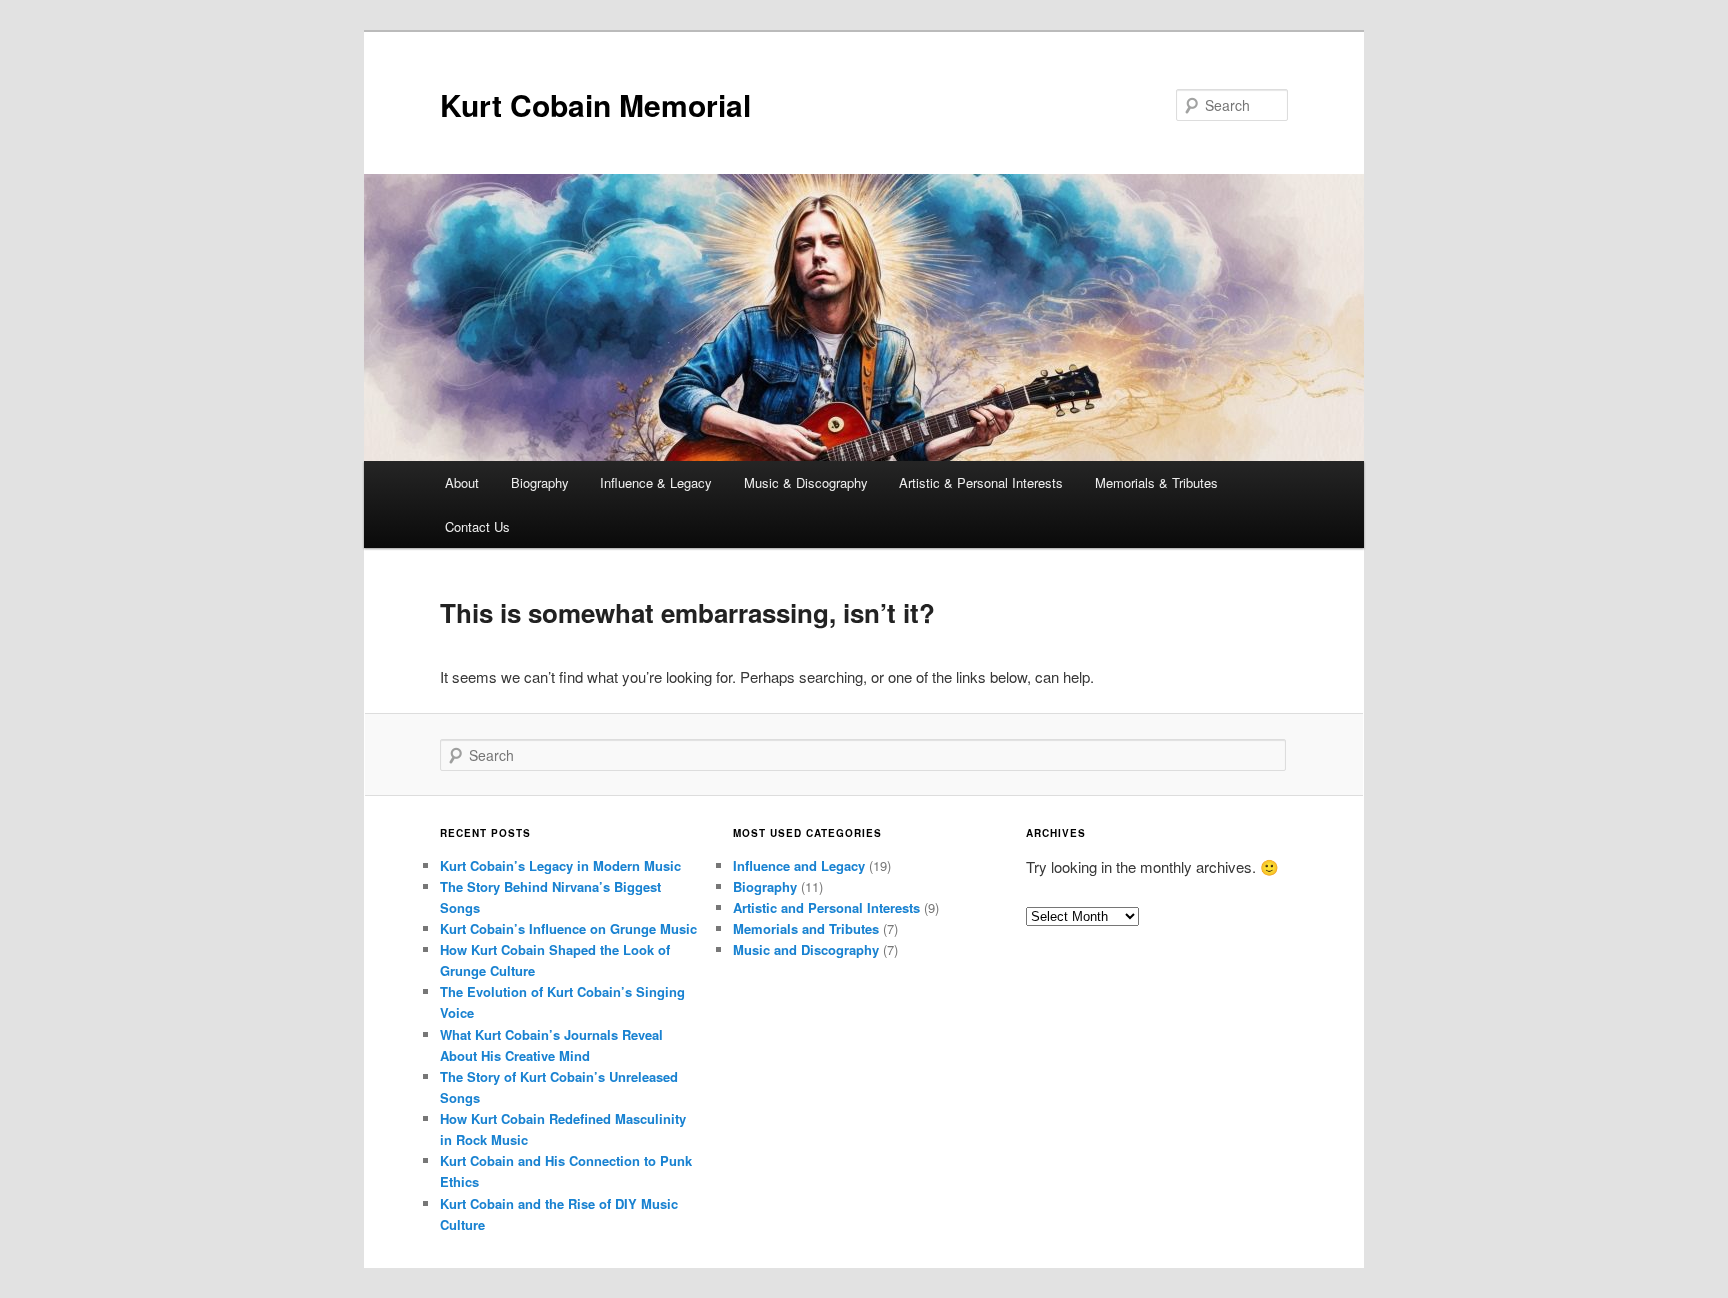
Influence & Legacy (656, 482)
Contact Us (477, 526)
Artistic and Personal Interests (826, 907)
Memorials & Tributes (1156, 482)
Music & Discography (806, 482)
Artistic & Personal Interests (981, 482)
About (462, 482)
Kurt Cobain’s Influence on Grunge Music (568, 928)
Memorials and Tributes (806, 928)
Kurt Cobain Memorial (595, 104)
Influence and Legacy (799, 865)
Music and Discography (806, 949)
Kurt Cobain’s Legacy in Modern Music (560, 865)
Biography (540, 482)
